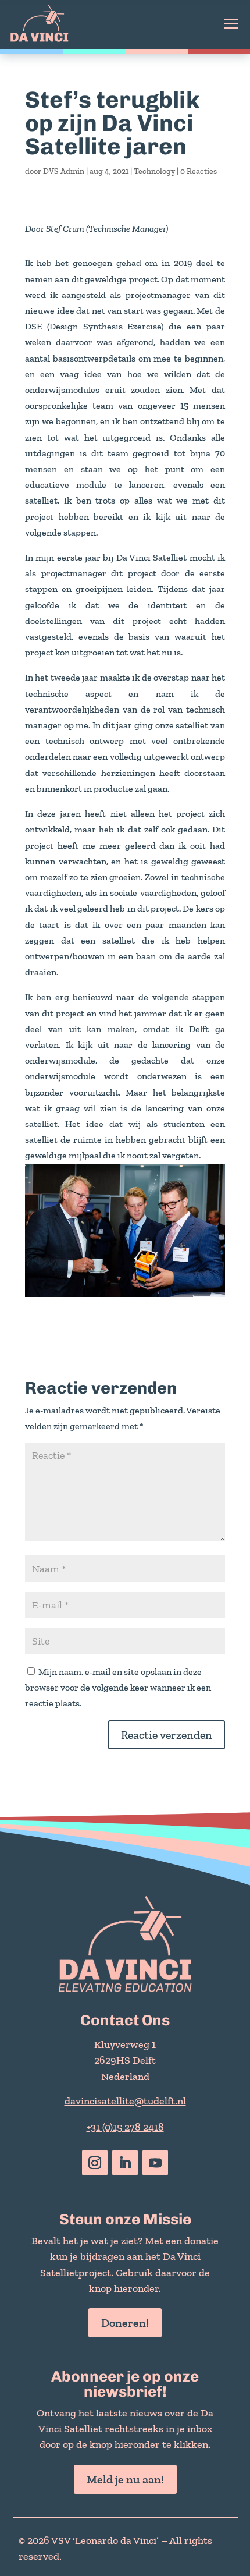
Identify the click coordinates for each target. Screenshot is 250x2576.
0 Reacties (199, 171)
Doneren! (125, 2323)
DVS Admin (64, 171)
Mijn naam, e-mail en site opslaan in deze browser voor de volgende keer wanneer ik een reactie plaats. (118, 1687)
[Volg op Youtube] (155, 2163)
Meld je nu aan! (125, 2479)
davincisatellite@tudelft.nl (125, 2101)
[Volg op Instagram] (95, 2163)
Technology (154, 171)
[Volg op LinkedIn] (125, 2163)
